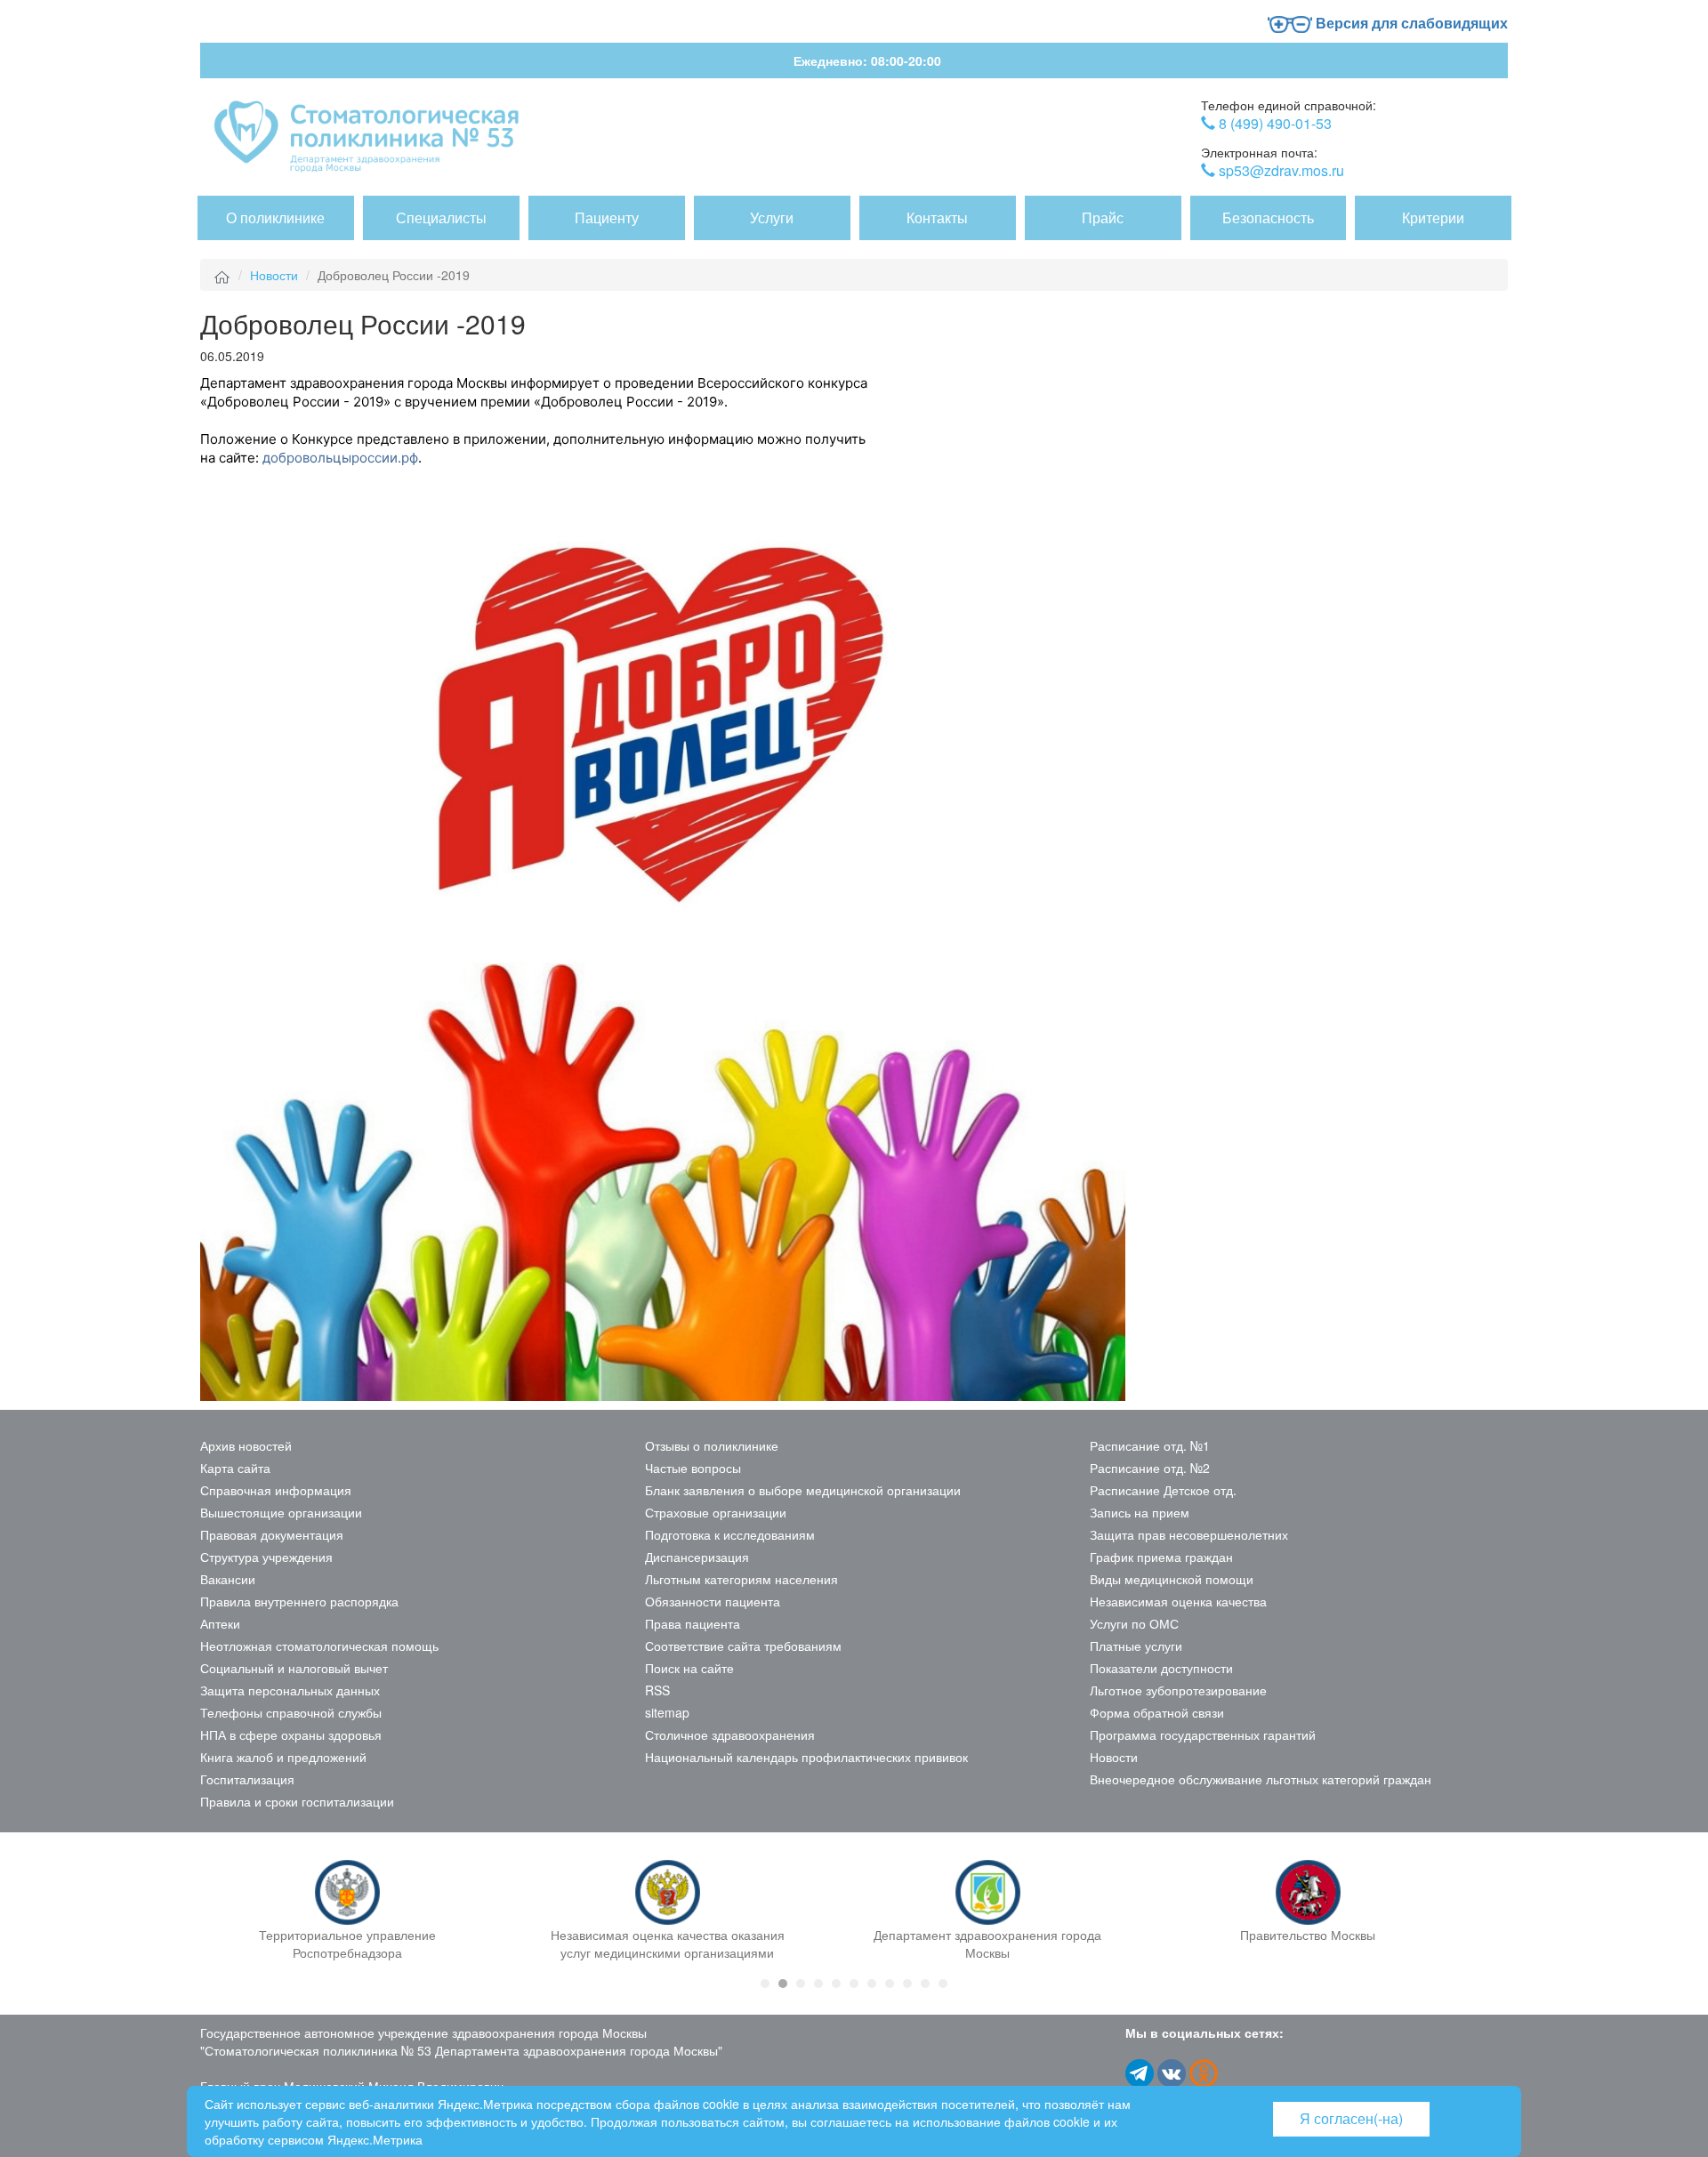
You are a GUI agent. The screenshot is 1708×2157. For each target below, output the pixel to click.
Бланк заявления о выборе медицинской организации (803, 1490)
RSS (657, 1690)
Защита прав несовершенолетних (1189, 1534)
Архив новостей (246, 1445)
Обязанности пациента (713, 1601)
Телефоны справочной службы (291, 1712)
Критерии (1433, 217)
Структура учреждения (266, 1557)
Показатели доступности (1161, 1668)
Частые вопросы (693, 1468)
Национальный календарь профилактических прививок (806, 1757)
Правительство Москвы (1308, 1935)
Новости (274, 275)
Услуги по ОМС (1134, 1623)
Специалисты (441, 217)
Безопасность (1268, 217)
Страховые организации (716, 1512)
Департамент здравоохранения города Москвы (987, 1944)
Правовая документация (272, 1534)
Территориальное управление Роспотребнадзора (347, 1944)
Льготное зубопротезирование (1178, 1690)
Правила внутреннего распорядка (299, 1601)
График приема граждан (1161, 1557)
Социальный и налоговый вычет (294, 1668)
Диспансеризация (697, 1557)
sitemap (667, 1712)
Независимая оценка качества (1178, 1601)
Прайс (1103, 217)
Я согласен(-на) (1351, 2118)
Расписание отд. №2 (1150, 1468)
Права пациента (693, 1623)
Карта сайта (235, 1468)
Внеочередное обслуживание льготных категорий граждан (1261, 1779)
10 (925, 1984)
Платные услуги (1136, 1646)
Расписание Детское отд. (1163, 1490)
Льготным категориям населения (741, 1579)
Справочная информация (276, 1490)
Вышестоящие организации (281, 1512)
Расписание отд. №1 (1150, 1445)
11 (943, 1984)
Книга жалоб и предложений (283, 1757)
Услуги (772, 217)
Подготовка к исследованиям (730, 1534)
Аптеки (220, 1623)
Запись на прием (1140, 1512)
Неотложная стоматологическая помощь (319, 1646)
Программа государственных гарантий (1203, 1734)
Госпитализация (247, 1779)
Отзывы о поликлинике (712, 1445)
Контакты (937, 217)
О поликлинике (275, 217)
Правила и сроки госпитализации (297, 1801)
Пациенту (607, 217)
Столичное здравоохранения (730, 1734)
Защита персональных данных (290, 1690)
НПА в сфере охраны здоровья (291, 1734)
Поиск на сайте (689, 1668)
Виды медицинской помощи (1172, 1579)
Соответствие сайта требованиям (743, 1646)
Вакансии (228, 1579)
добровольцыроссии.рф (340, 458)
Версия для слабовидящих (1410, 23)
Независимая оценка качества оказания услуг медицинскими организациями (668, 1944)
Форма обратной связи (1157, 1712)
